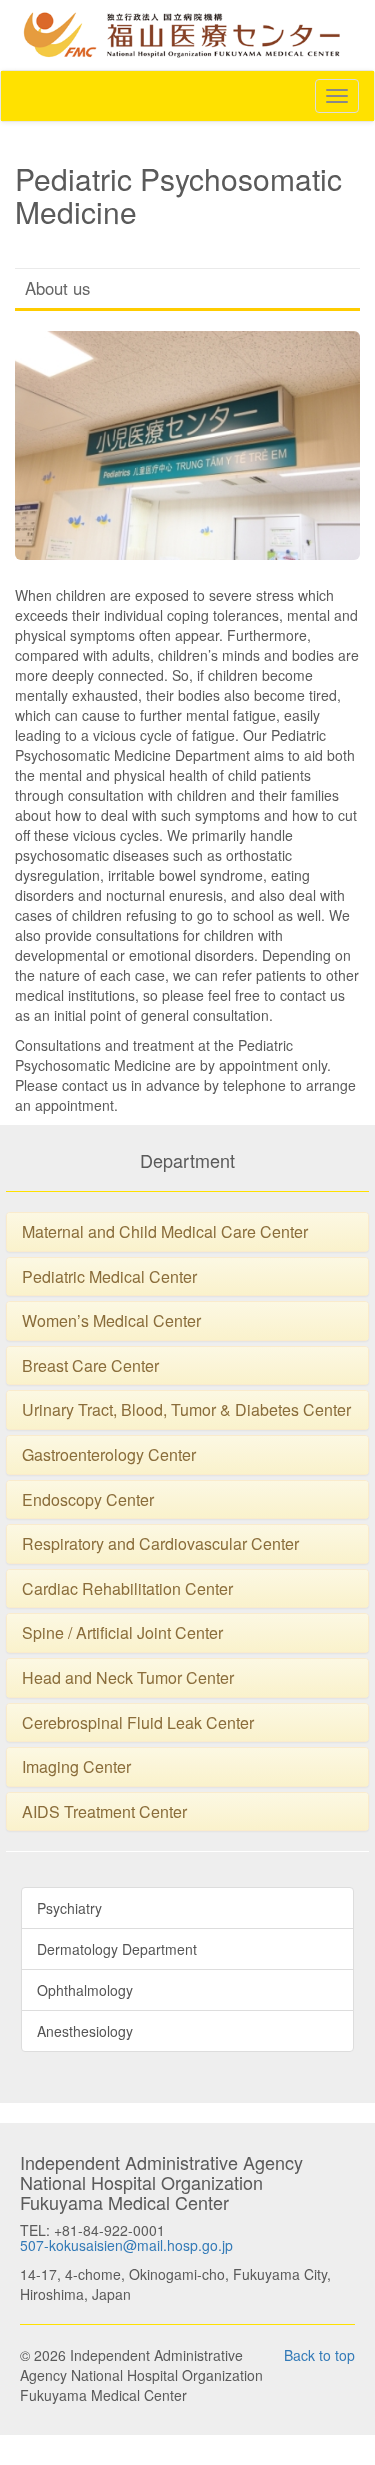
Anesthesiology (85, 2031)
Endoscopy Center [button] (88, 1499)
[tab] (187, 1232)
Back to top (319, 2355)
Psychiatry (69, 1908)
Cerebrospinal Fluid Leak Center (138, 1722)
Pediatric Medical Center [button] (109, 1276)
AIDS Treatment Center (104, 1811)
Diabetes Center (293, 1409)
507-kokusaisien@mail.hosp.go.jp (126, 2245)
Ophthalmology (85, 1990)
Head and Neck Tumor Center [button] (128, 1677)
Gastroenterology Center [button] (109, 1454)
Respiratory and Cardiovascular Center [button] (160, 1543)
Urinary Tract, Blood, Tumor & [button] (128, 1409)
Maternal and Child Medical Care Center (165, 1231)
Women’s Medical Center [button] (111, 1320)
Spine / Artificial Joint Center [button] (122, 1632)
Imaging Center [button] (76, 1766)
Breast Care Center (90, 1365)
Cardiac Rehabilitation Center (127, 1588)
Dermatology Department (117, 1949)
